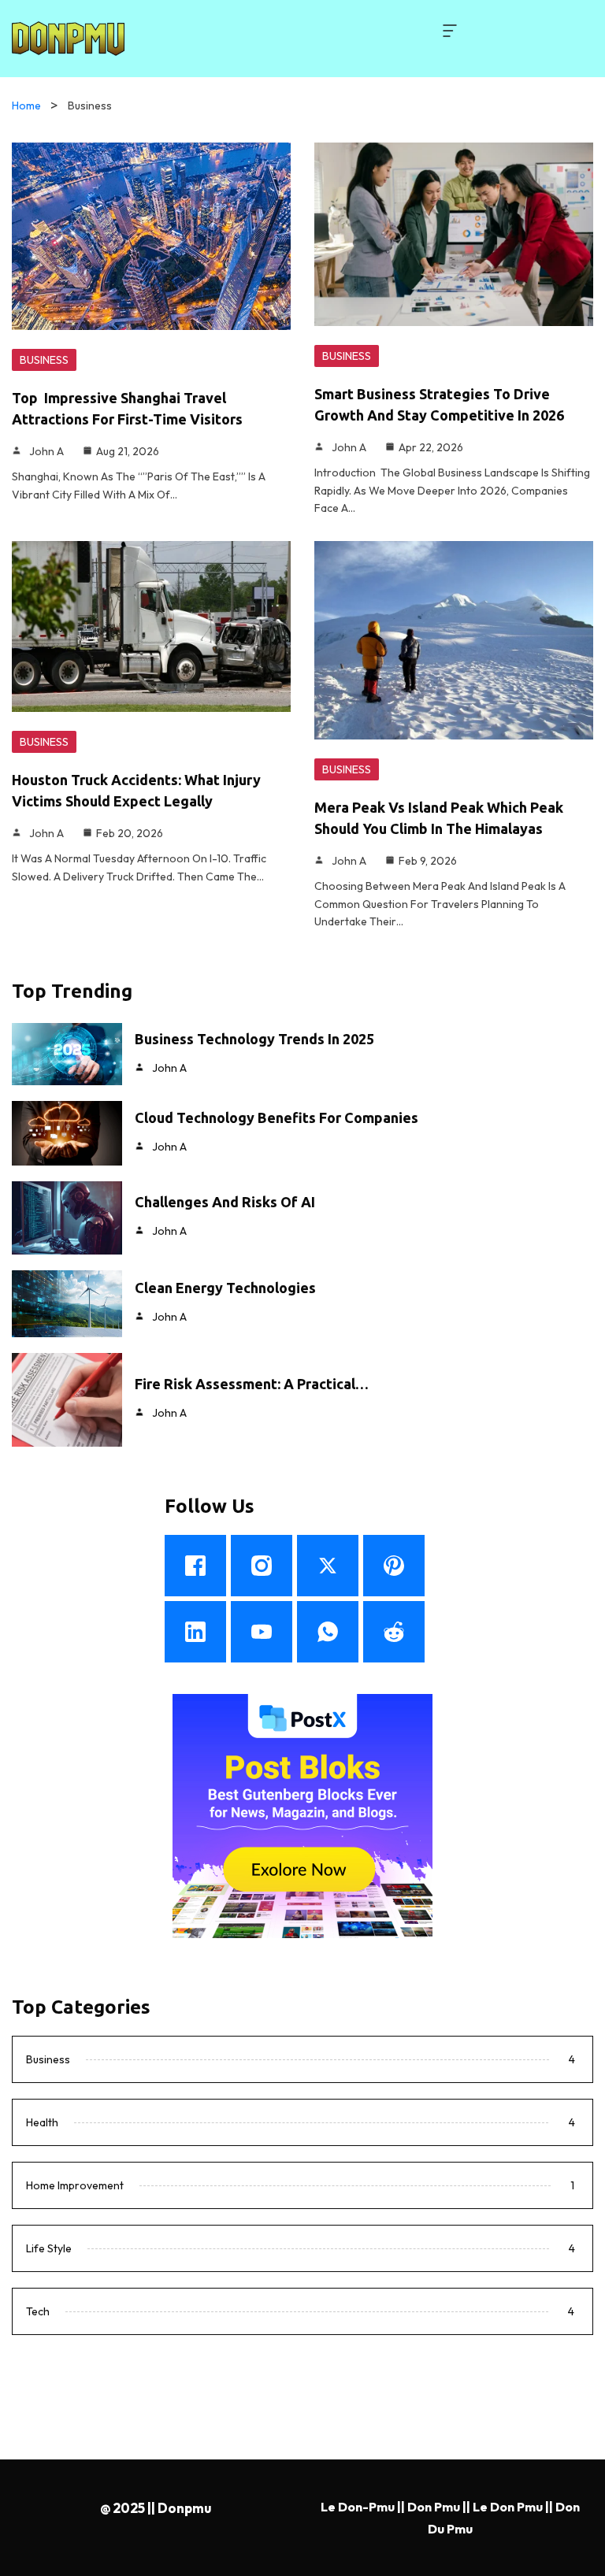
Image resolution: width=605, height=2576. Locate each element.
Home (26, 106)
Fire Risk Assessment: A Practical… (252, 1384)
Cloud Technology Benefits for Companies (277, 1118)
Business (44, 360)
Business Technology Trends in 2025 (254, 1039)
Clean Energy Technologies (225, 1288)
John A (46, 451)
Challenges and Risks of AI (225, 1202)
